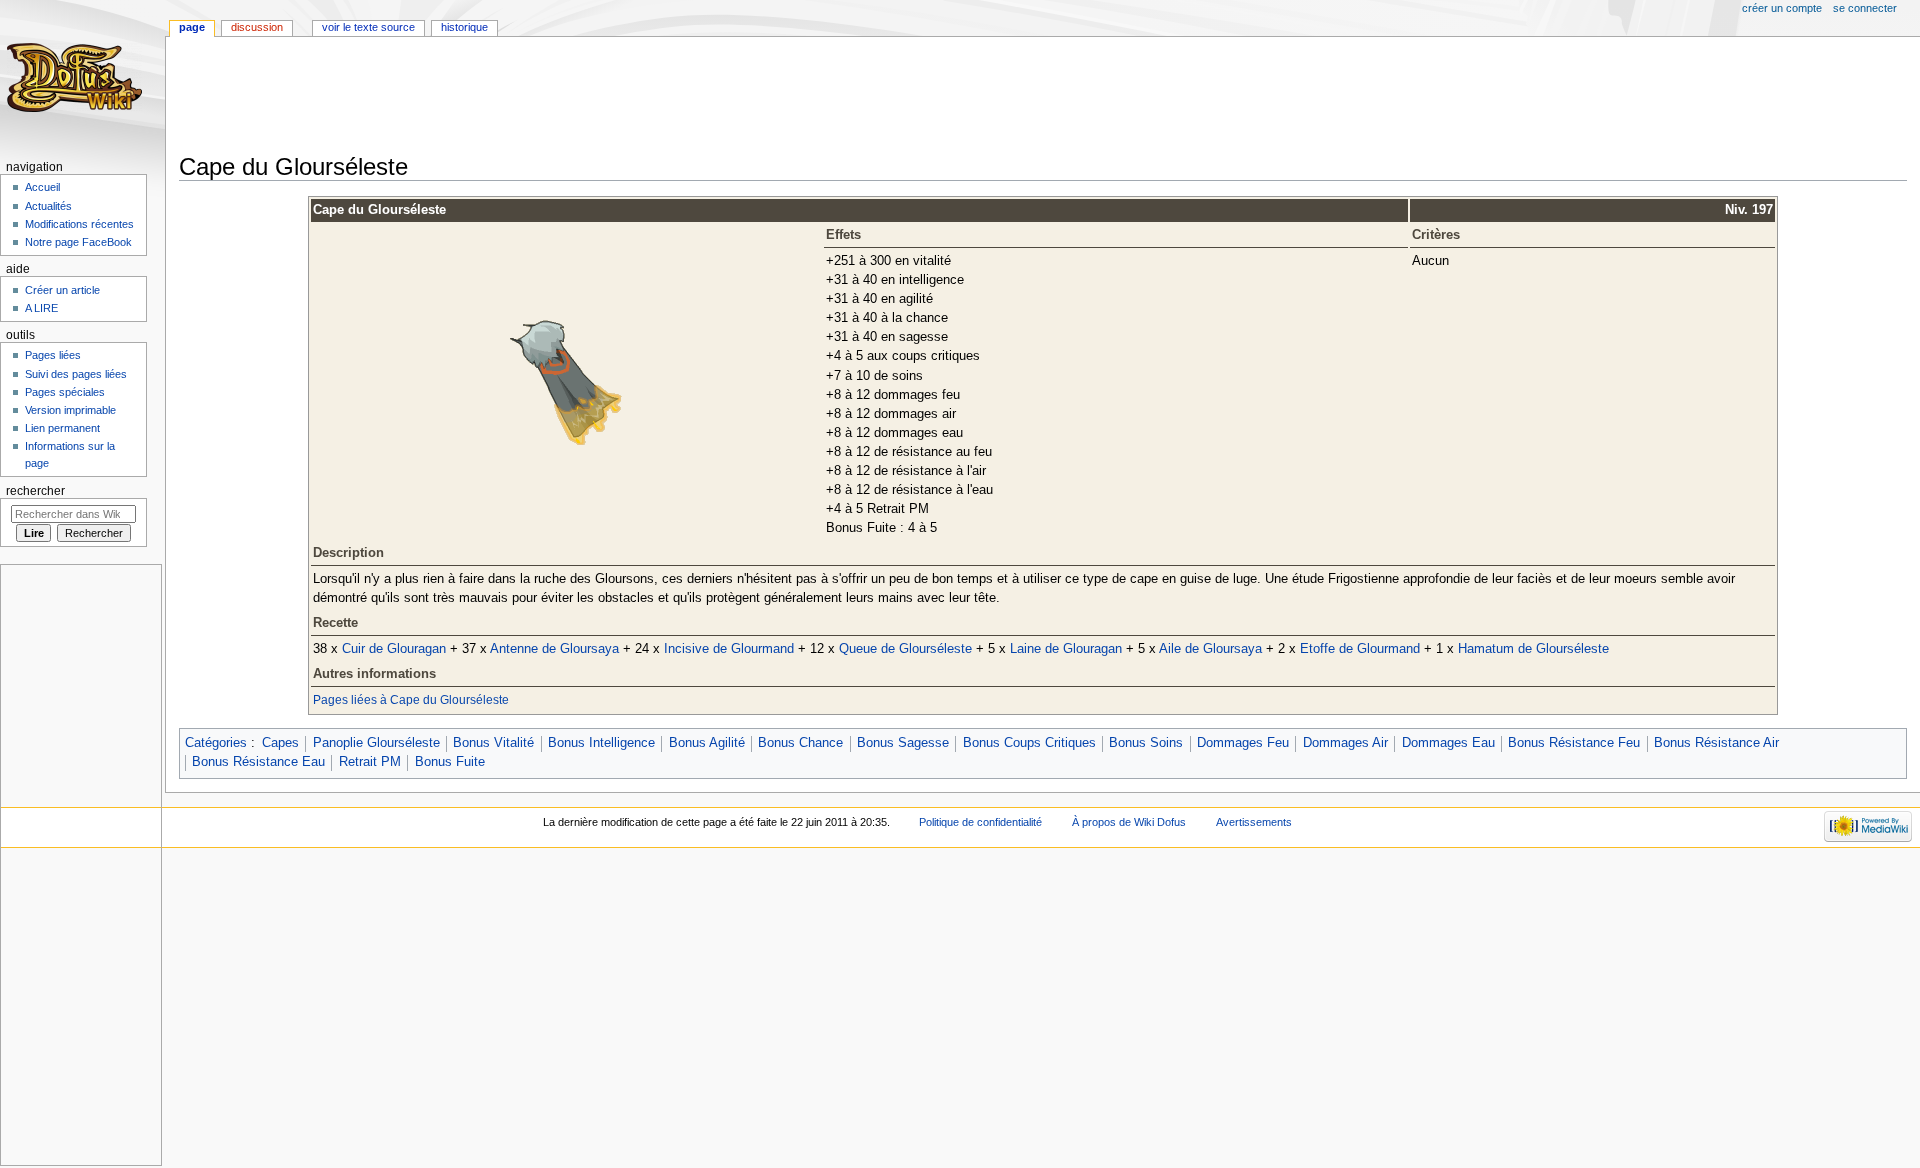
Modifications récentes (79, 224)
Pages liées (53, 355)
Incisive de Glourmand (729, 649)
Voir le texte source (368, 27)
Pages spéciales (65, 392)
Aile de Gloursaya (1210, 649)
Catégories (216, 743)
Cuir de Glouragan (394, 649)
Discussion (257, 27)
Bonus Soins (1146, 743)
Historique (464, 27)
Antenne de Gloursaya (554, 649)
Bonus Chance (800, 743)
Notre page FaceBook (78, 242)
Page (192, 27)
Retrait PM (370, 762)
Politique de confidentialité (980, 822)
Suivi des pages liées (76, 374)
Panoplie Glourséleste (376, 743)
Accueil (42, 187)
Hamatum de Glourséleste (1533, 649)
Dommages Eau (1448, 743)
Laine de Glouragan (1066, 649)
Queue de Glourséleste (905, 649)
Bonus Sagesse (903, 743)
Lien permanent (62, 428)
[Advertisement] (543, 97)
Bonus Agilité (707, 743)
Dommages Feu (1243, 743)
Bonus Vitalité (493, 743)
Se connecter (1865, 8)
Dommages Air (1345, 743)
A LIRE (41, 308)
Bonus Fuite (450, 762)
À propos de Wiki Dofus (1129, 822)
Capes (280, 743)
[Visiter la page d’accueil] (77, 77)
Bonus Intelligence (601, 743)
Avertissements (1254, 822)
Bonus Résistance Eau (258, 762)
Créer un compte (1782, 8)
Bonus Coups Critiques (1029, 743)
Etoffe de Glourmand (1360, 649)
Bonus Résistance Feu (1574, 743)
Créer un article (62, 290)
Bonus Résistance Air (1716, 743)
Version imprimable (70, 410)
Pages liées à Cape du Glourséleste (411, 700)
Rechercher (35, 491)
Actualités (48, 206)
